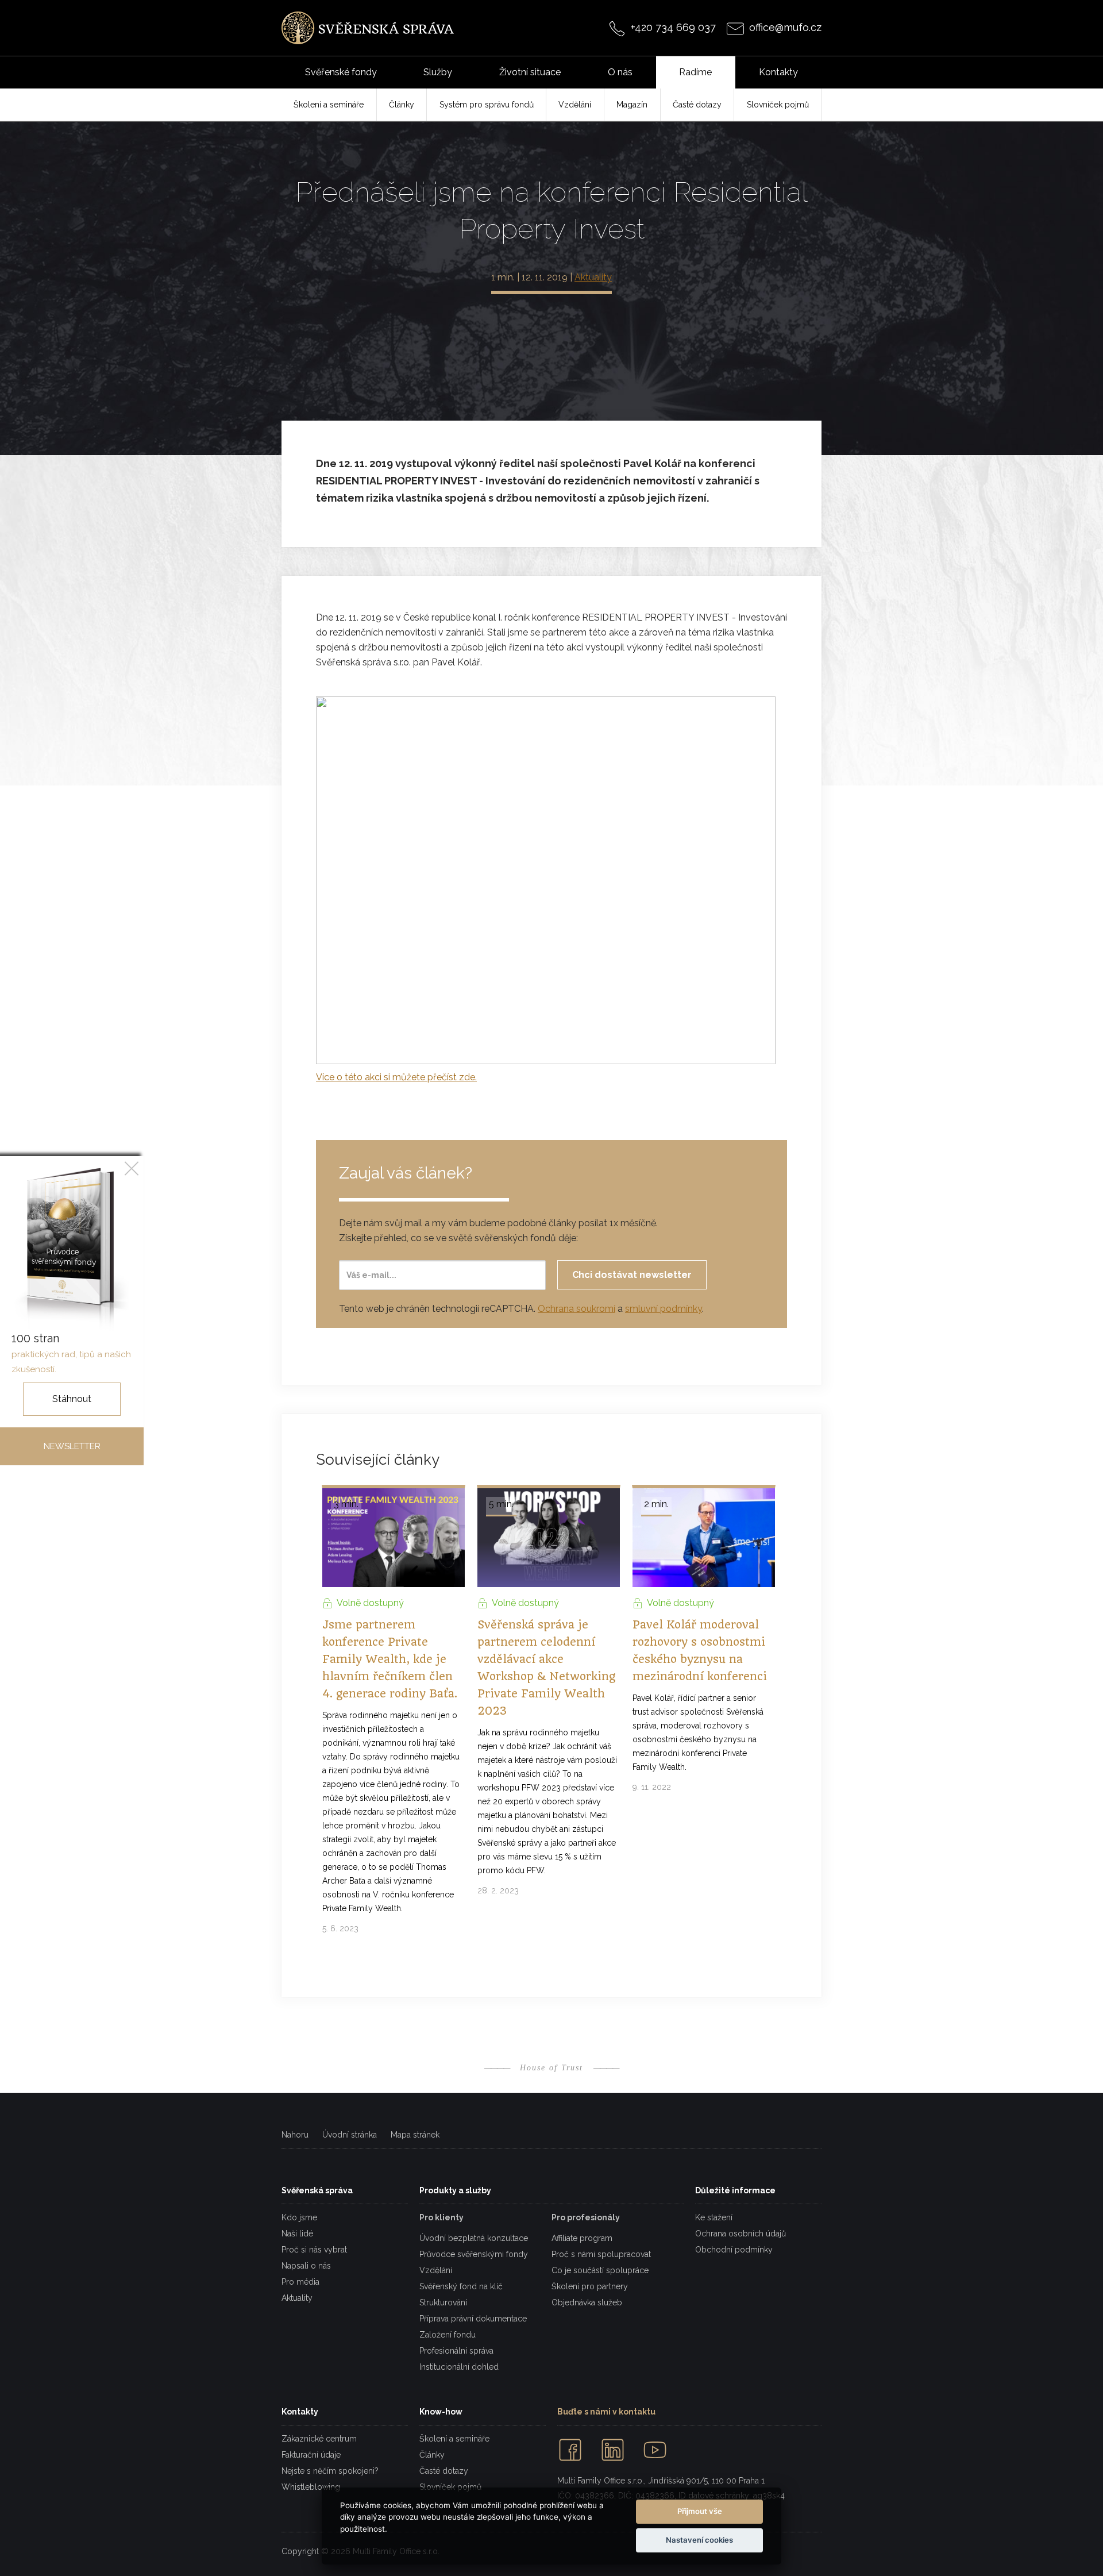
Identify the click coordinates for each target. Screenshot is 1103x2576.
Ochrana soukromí (576, 1309)
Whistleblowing (311, 2487)
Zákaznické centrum (319, 2439)
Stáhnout (72, 1399)
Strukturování (443, 2302)
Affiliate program (582, 2238)
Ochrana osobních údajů (741, 2234)
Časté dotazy (444, 2471)
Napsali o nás (306, 2266)
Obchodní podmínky (734, 2250)
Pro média (300, 2282)
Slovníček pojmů (450, 2487)
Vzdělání (436, 2270)
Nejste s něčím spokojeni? (330, 2471)
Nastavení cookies (699, 2540)
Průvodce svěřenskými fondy (474, 2254)
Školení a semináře (454, 2439)
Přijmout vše (700, 2511)
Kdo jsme (299, 2217)
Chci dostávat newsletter (632, 1275)
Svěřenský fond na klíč (461, 2286)
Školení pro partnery (590, 2286)
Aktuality (593, 277)
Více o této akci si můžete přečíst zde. (396, 1077)
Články (432, 2455)
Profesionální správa (456, 2351)
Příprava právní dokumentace (473, 2319)
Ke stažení (714, 2217)
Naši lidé (297, 2234)
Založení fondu (448, 2335)
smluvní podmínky (664, 1309)
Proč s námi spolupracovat (601, 2254)
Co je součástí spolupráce (600, 2270)
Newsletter (72, 1446)
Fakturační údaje (311, 2455)
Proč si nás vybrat (314, 2250)
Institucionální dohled (459, 2367)
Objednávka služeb (587, 2302)
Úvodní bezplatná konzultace (474, 2238)
